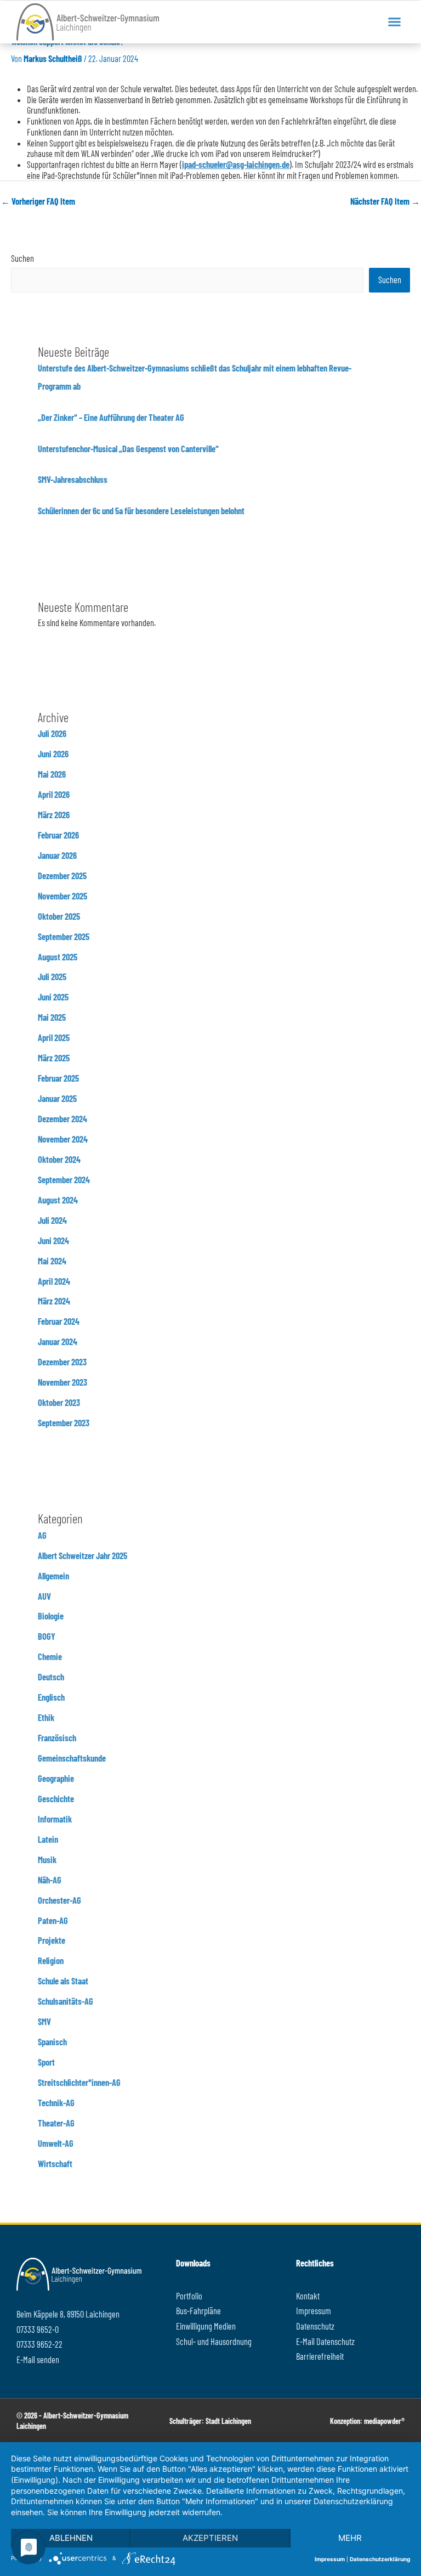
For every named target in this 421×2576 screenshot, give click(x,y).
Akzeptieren (210, 2538)
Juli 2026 (52, 733)
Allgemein (53, 1576)
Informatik (55, 1819)
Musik (47, 1860)
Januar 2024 (58, 1342)
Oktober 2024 (59, 1159)
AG (42, 1535)
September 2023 (64, 1423)
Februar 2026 (58, 835)
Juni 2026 (53, 754)
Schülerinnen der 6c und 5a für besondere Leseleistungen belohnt (141, 511)
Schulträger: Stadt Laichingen (210, 2421)
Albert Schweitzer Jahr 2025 (83, 1556)
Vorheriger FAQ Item (38, 201)
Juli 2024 (52, 1220)
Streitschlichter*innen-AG (79, 2082)
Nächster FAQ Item (385, 201)
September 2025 (64, 937)
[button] (394, 22)
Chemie (50, 1657)
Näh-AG (50, 1880)
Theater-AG (56, 2123)
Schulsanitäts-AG (66, 2001)
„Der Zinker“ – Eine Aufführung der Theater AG (111, 417)
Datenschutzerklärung (380, 2559)
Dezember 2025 (62, 876)
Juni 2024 (53, 1241)
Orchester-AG (59, 1900)
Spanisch (52, 2042)
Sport (46, 2062)
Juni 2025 (53, 997)
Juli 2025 (52, 977)
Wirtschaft (55, 2164)
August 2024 (58, 1200)
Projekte (52, 1940)
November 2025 (62, 896)
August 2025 (58, 957)
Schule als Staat (63, 1981)
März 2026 (54, 815)
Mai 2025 (52, 1017)
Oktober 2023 (59, 1402)
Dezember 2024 (62, 1119)
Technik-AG (56, 2103)
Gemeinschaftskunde (72, 1758)
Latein (48, 1839)
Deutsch (51, 1677)
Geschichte (56, 1799)
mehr (350, 2538)
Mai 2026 (52, 774)
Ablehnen (71, 2538)
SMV (44, 2021)
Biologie (51, 1616)
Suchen (22, 258)
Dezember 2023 (62, 1362)
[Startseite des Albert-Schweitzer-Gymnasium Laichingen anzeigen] (88, 22)
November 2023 (62, 1382)
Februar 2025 (58, 1078)
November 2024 (63, 1139)
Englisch (51, 1697)
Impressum (330, 2559)
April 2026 (54, 794)
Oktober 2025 (59, 916)
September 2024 (64, 1180)
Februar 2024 (59, 1321)
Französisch (57, 1738)
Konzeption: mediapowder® (367, 2421)
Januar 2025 (57, 1098)
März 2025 (54, 1058)
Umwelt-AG (56, 2143)
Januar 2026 (57, 855)
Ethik (46, 1717)
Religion (51, 1961)
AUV (44, 1596)
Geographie (56, 1778)
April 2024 (54, 1281)
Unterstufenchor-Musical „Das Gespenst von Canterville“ (128, 449)
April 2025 (54, 1037)
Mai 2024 (52, 1261)
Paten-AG (53, 1920)
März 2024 (54, 1301)
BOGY (47, 1636)
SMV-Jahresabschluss (73, 479)
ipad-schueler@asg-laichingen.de (236, 164)
